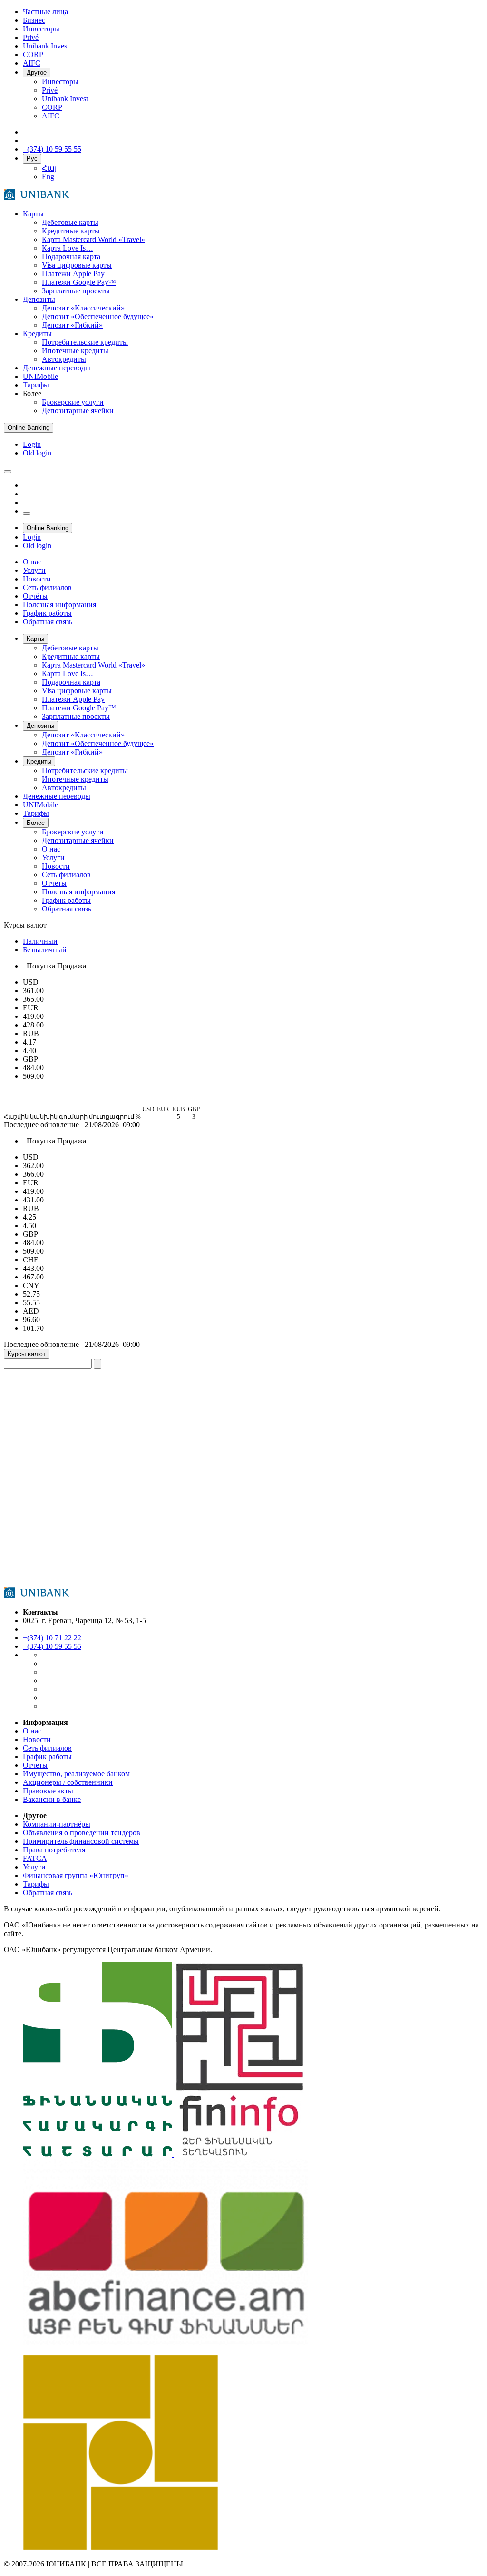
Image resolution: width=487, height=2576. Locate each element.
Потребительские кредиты (85, 342)
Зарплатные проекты (76, 291)
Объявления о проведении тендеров (82, 1833)
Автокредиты (64, 359)
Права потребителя (54, 1850)
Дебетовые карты (70, 222)
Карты (33, 214)
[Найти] (97, 1364)
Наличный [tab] (40, 941)
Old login (37, 453)
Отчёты (35, 1765)
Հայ (49, 168)
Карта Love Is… (68, 248)
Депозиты (39, 299)
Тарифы (36, 385)
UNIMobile (40, 376)
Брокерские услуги (73, 402)
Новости (37, 1739)
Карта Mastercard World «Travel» (93, 239)
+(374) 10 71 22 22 (52, 1638)
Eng (48, 177)
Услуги (34, 1867)
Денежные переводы (57, 368)
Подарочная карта (71, 257)
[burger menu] (8, 472)
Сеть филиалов (47, 1748)
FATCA (35, 1858)
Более (36, 823)
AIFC (51, 116)
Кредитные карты (71, 231)
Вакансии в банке (52, 1799)
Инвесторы (60, 82)
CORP (52, 107)
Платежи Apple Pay (73, 274)
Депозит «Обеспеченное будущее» (98, 316)
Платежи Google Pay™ (79, 282)
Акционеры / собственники (68, 1782)
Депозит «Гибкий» (72, 325)
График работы (47, 1757)
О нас (32, 1731)
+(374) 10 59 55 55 (52, 1646)
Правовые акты (48, 1791)
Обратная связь (48, 1893)
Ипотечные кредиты (75, 351)
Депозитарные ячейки (78, 411)
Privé (50, 90)
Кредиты (37, 334)
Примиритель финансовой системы (81, 1841)
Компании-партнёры (57, 1824)
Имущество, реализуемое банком (76, 1774)
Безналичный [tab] (45, 950)
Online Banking (29, 428)
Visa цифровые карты (77, 265)
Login (32, 444)
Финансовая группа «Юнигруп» (76, 1875)
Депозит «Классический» (83, 308)
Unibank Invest (65, 99)
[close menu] (27, 513)
